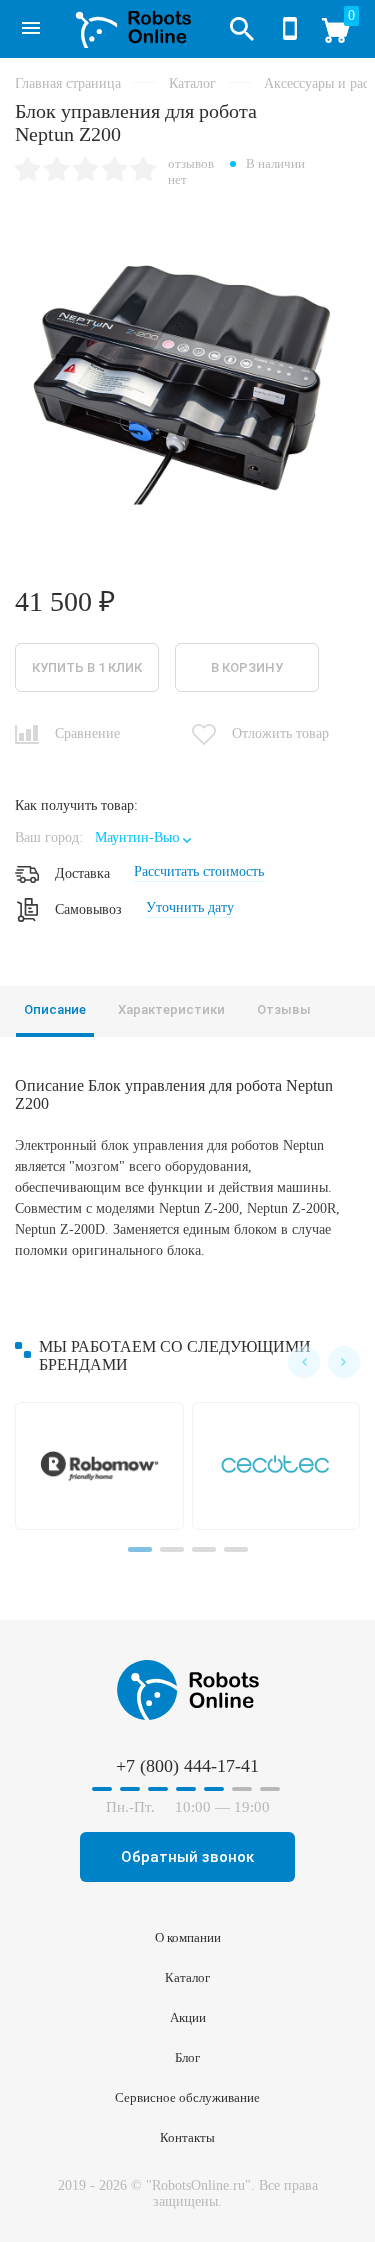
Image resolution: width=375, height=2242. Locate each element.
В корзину (247, 667)
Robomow (103, 1466)
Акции (188, 2017)
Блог (187, 2057)
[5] (143, 171)
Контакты (187, 2137)
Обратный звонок (187, 1857)
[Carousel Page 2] (172, 1549)
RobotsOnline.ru (127, 27)
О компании (188, 1937)
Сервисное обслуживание (187, 2097)
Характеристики (171, 1009)
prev (304, 1362)
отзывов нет (191, 171)
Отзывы (284, 1009)
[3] (85, 171)
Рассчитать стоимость (199, 871)
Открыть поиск (242, 29)
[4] (114, 171)
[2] (56, 171)
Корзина (346, 37)
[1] (27, 171)
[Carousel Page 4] (236, 1549)
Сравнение (87, 733)
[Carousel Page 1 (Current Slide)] (140, 1549)
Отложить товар (280, 733)
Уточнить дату (190, 907)
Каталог (31, 29)
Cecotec (280, 1466)
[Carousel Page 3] (204, 1549)
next (344, 1362)
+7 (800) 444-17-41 (290, 29)
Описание (55, 1009)
